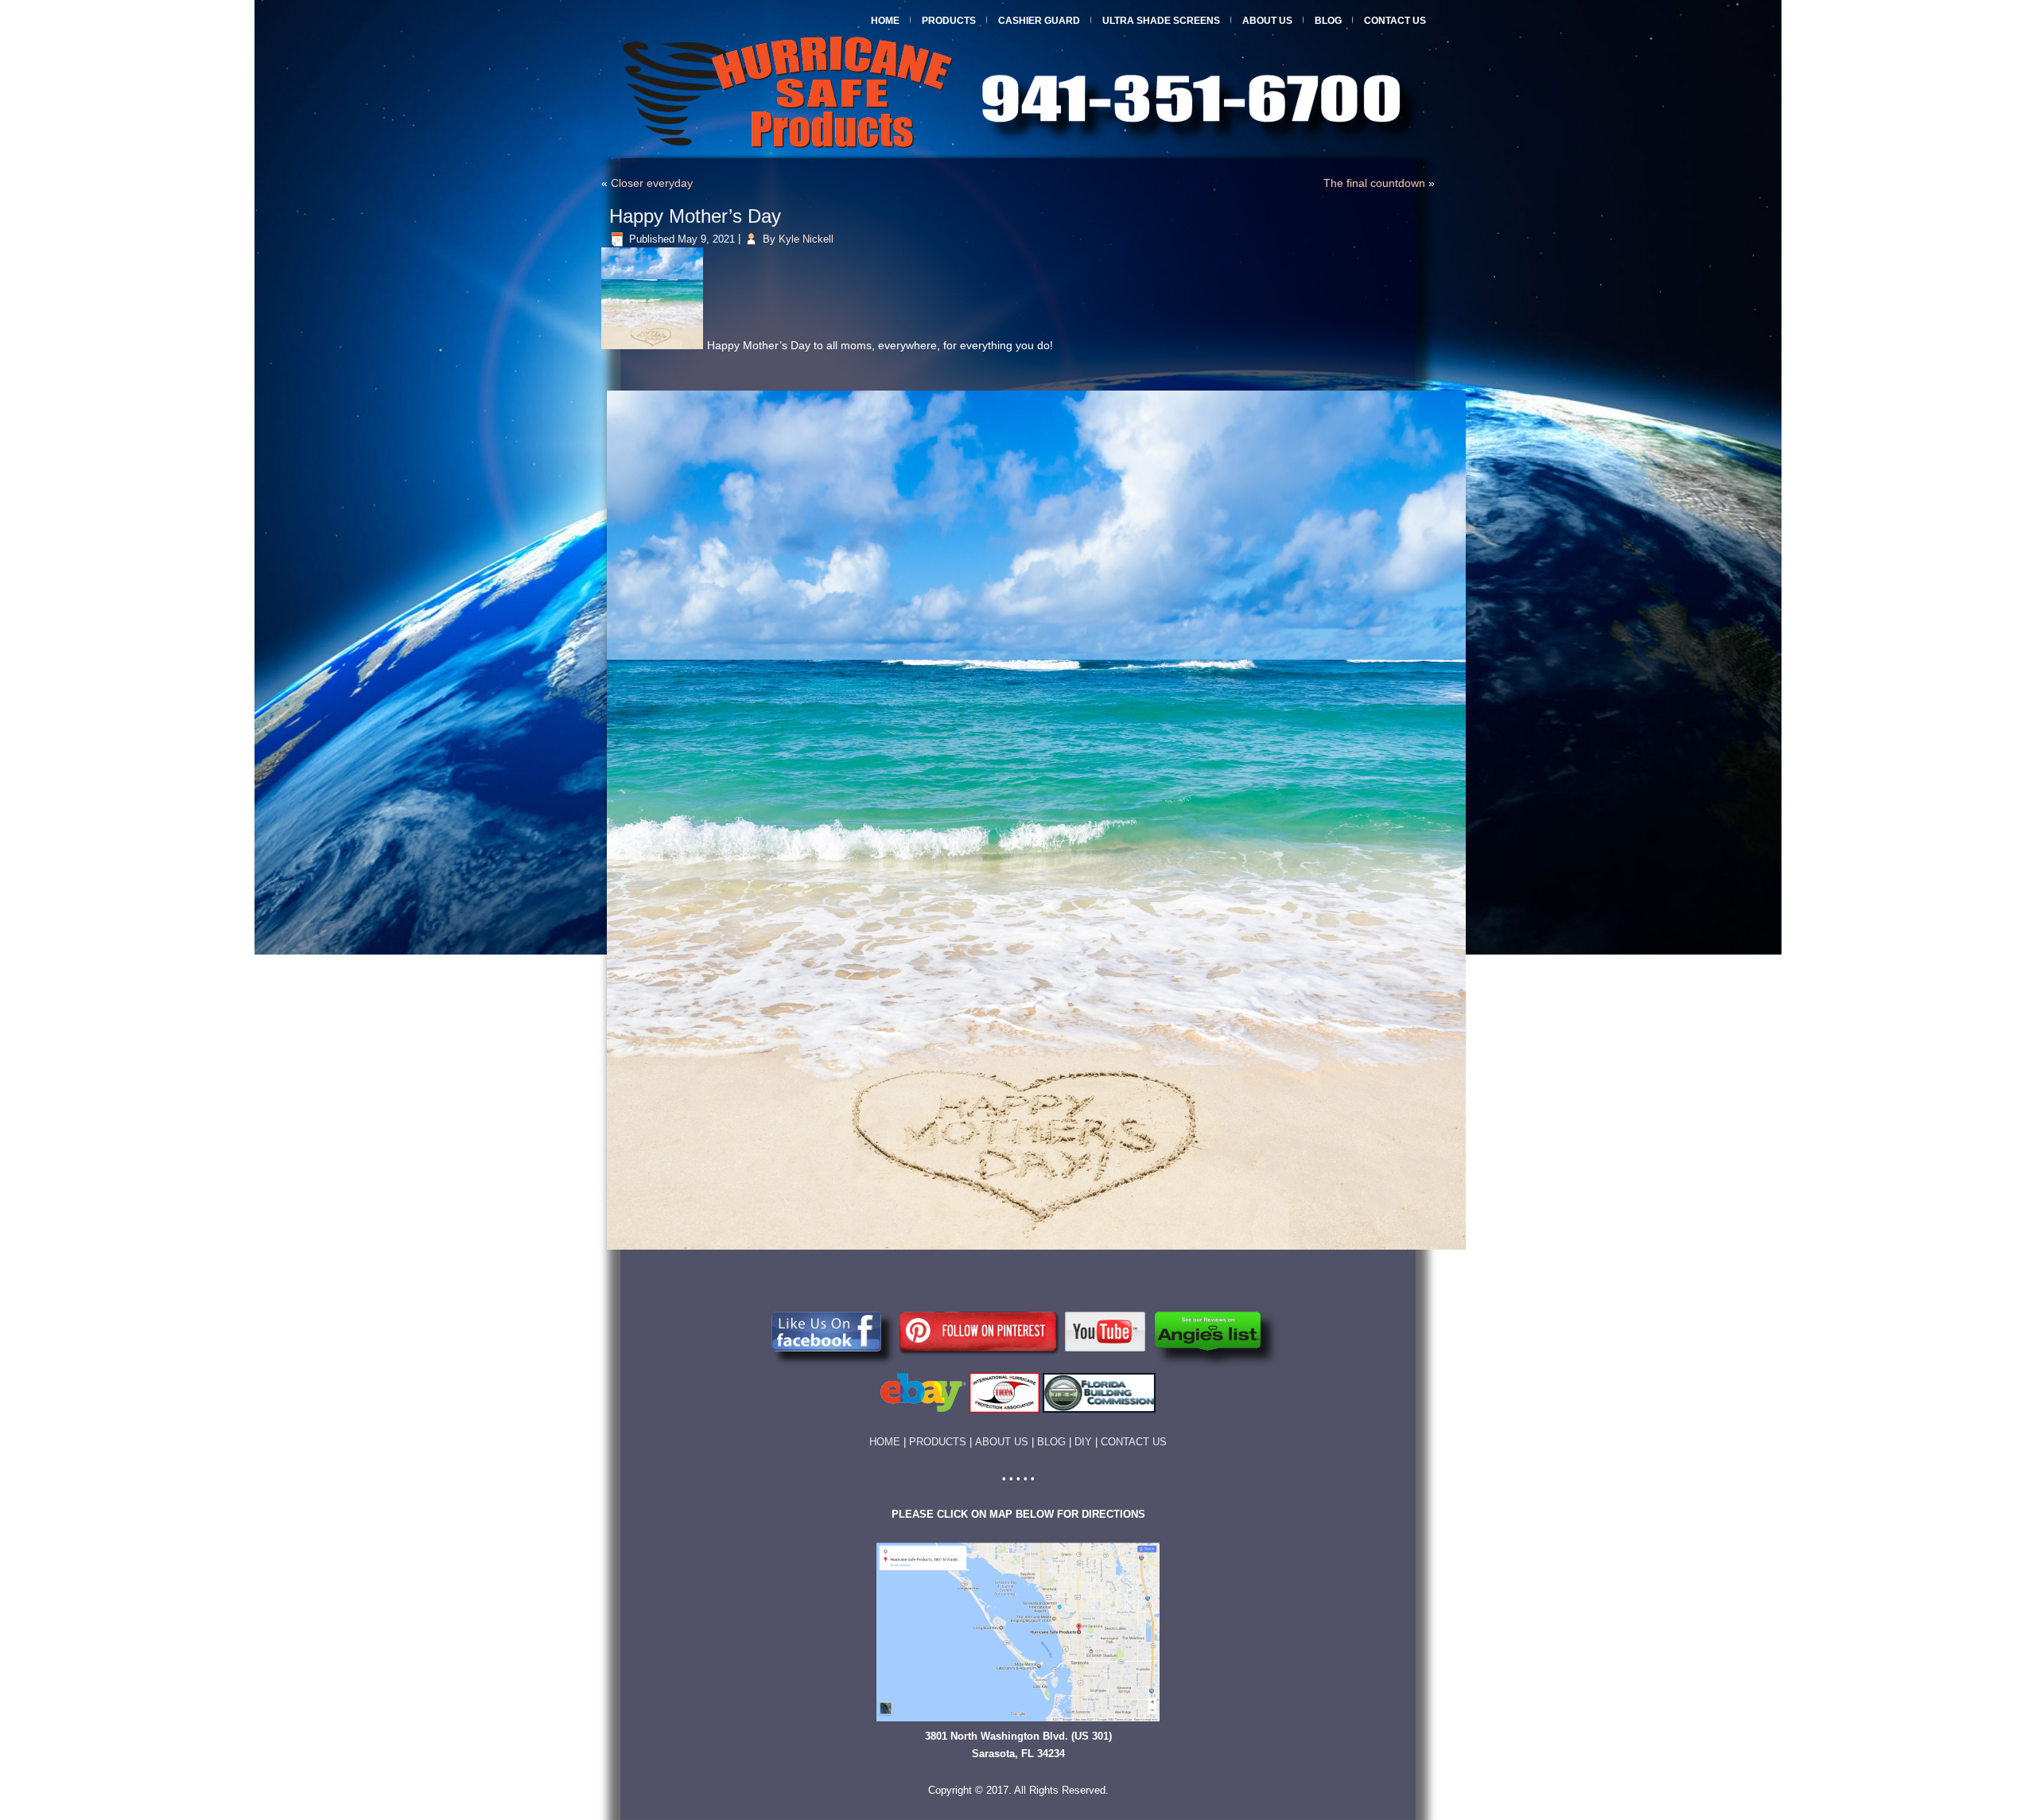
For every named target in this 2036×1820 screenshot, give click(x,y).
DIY (1083, 1442)
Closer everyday (652, 183)
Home (885, 21)
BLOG (1051, 1442)
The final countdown (1374, 183)
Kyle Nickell (806, 239)
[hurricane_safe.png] (1036, 1251)
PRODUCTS (942, 1442)
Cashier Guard (1039, 21)
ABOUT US (1002, 1442)
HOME (885, 1442)
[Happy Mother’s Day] (654, 350)
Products (949, 21)
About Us (1267, 21)
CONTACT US (1134, 1442)
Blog (1328, 21)
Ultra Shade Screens (1161, 21)
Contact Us (1395, 21)
